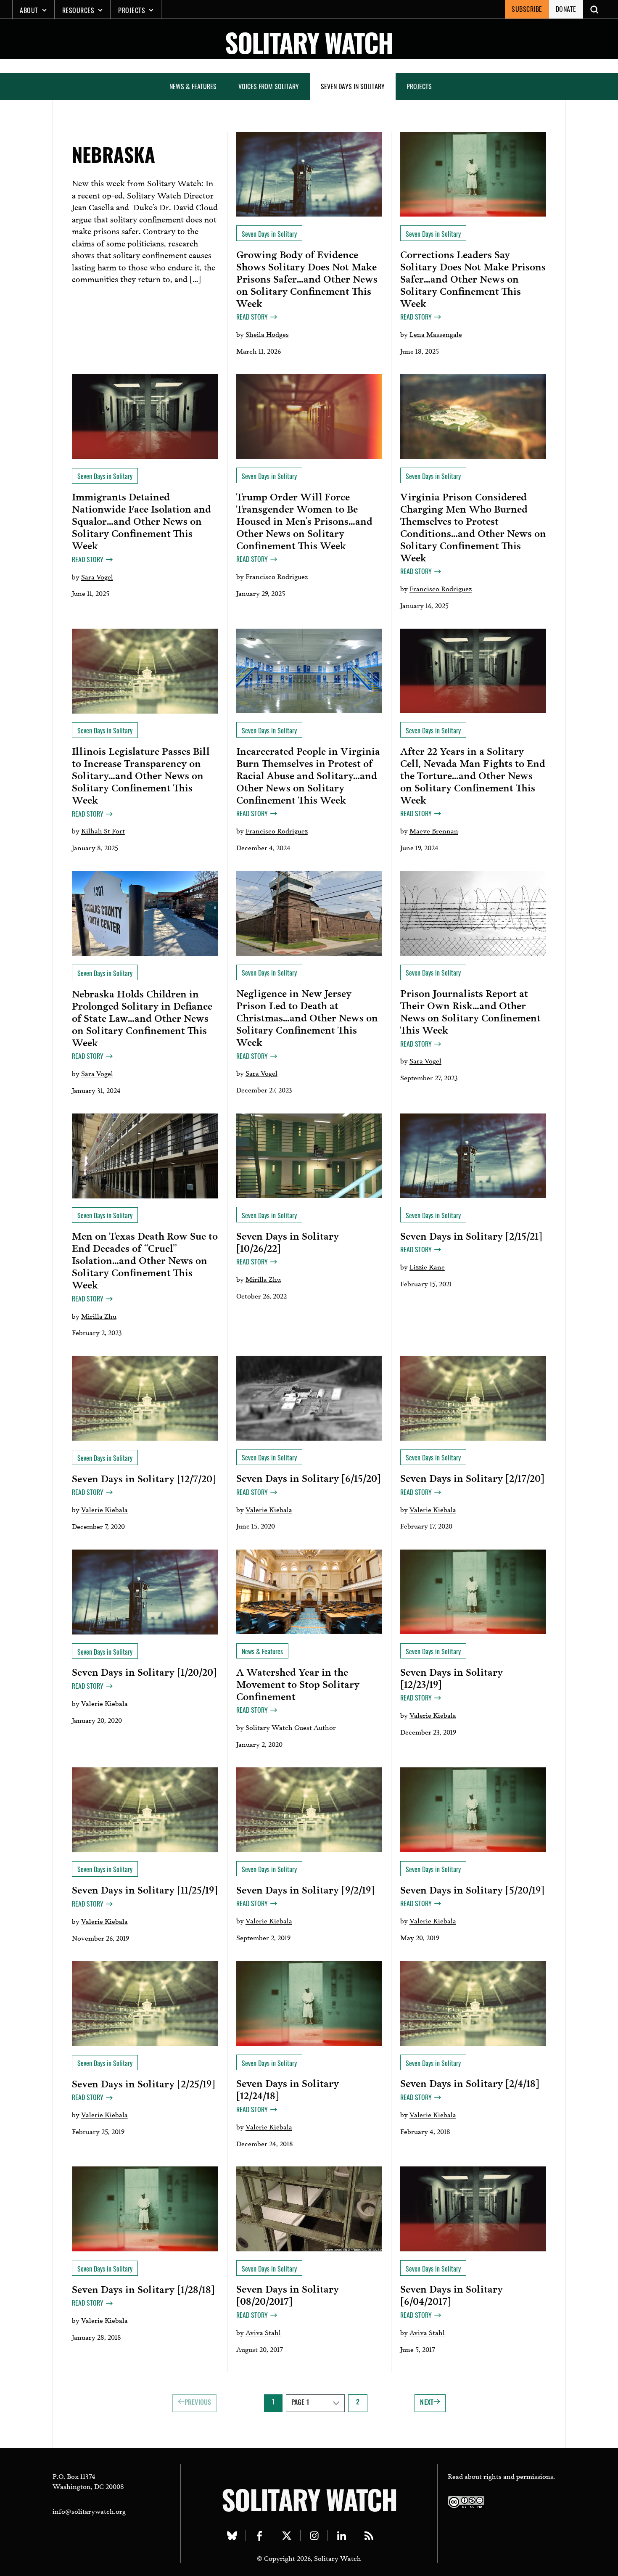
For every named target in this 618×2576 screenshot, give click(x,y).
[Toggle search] (595, 9)
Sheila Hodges (267, 334)
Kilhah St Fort (103, 830)
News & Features (193, 86)
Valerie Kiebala (104, 1509)
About (29, 10)
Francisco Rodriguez (277, 576)
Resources (78, 10)
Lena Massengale (436, 334)
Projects (132, 10)
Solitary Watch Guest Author (291, 1727)
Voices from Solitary (269, 86)
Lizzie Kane (427, 1266)
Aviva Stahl (263, 2332)
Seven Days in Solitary (353, 86)
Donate (566, 9)
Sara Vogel (97, 576)
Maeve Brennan (434, 830)
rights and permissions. (519, 2476)
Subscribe (527, 9)
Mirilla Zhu (99, 1316)
